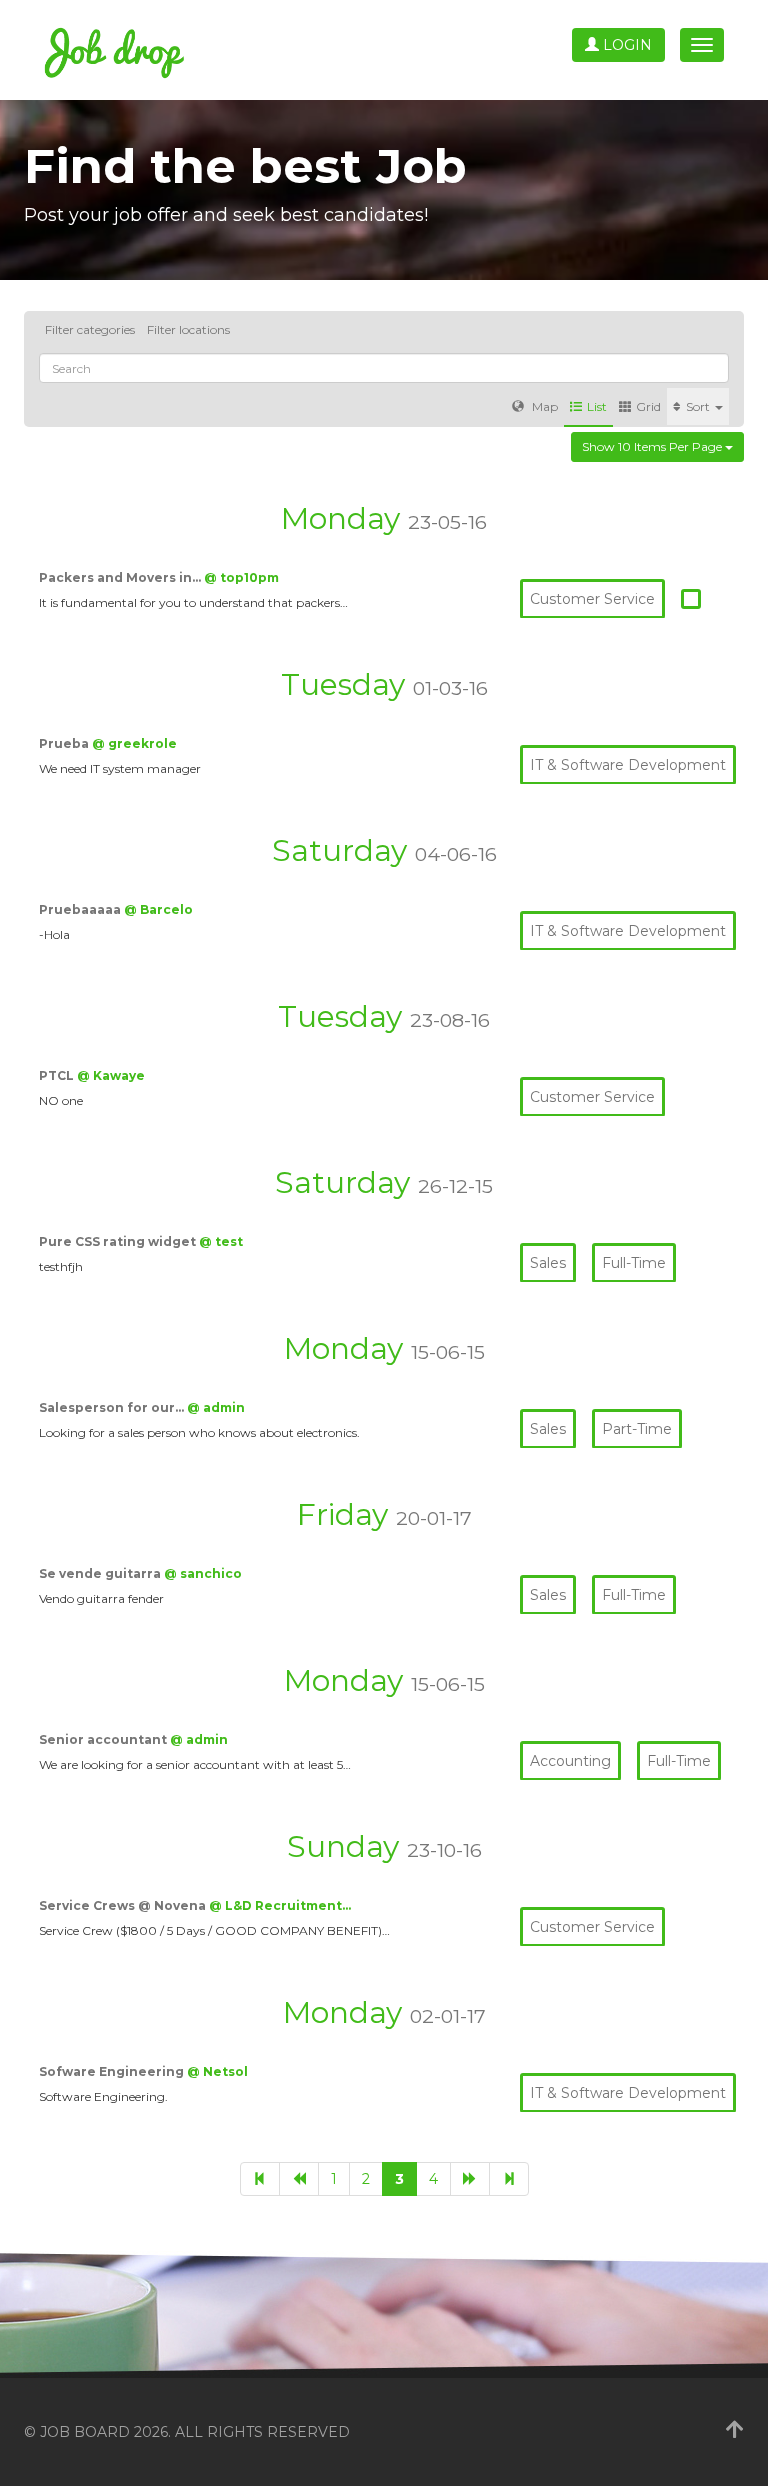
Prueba (65, 743)
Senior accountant (104, 1739)
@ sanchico (203, 1573)
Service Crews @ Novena (124, 1905)
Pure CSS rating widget (119, 1241)
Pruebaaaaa (81, 909)
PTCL (58, 1075)
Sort (699, 406)
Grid (648, 406)
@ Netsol (217, 2071)
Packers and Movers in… (121, 577)
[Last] (509, 2179)
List (597, 406)
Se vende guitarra (101, 1573)
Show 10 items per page (653, 446)
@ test (221, 1241)
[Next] (470, 2179)
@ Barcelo (158, 909)
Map (543, 406)
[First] (260, 2179)
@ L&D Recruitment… (280, 1905)
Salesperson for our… (113, 1407)
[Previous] (299, 2179)
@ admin (216, 1407)
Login (625, 45)
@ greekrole (134, 743)
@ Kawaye (111, 1075)
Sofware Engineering (113, 2071)
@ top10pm (241, 577)
